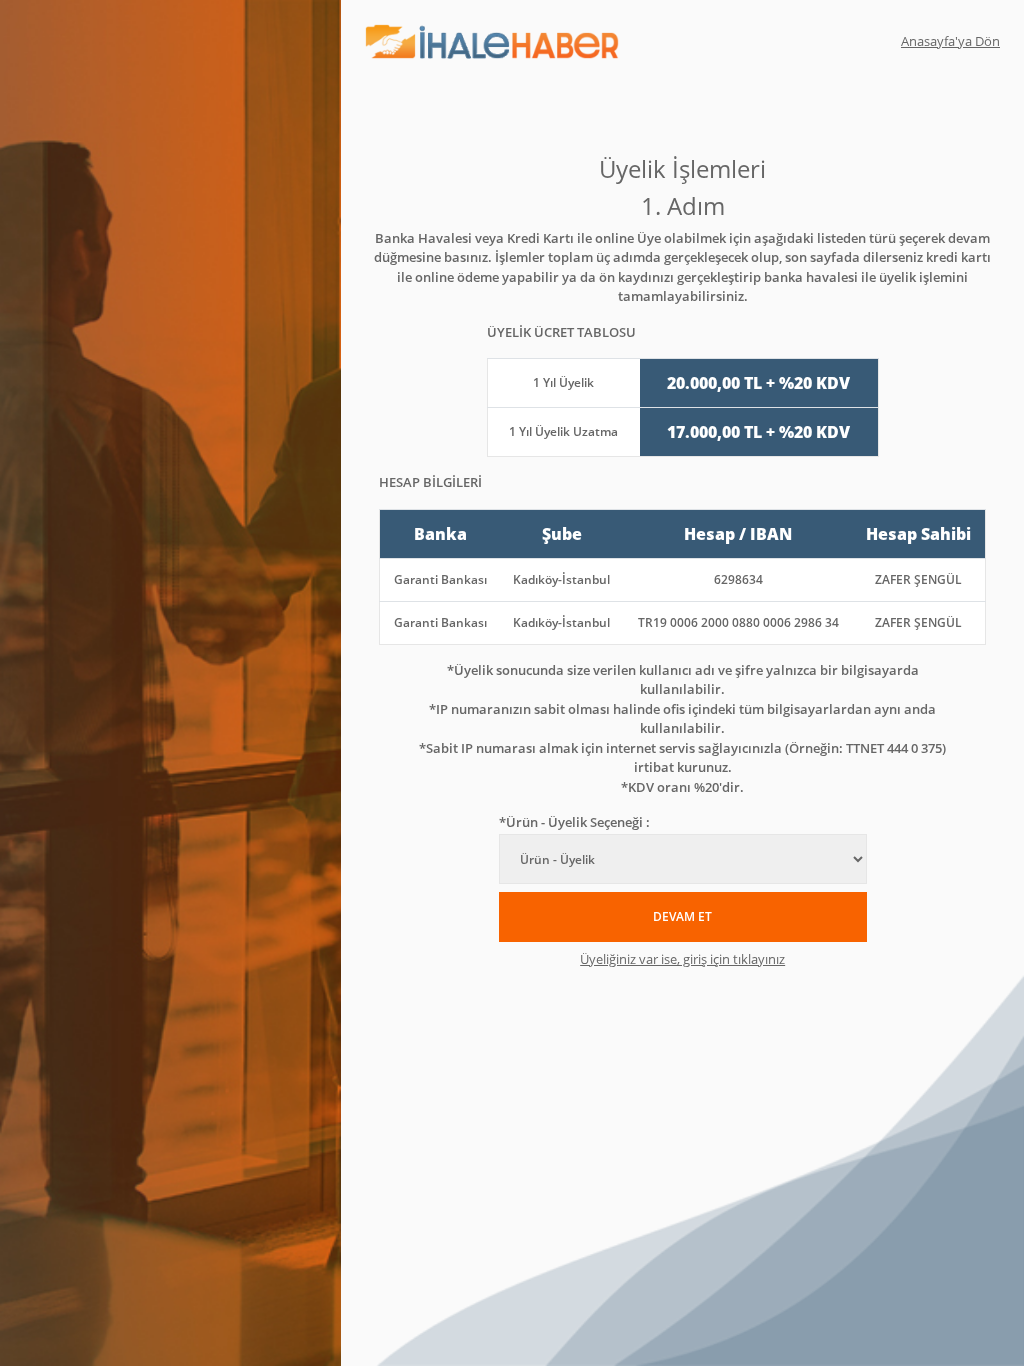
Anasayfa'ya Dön (950, 41)
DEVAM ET (682, 916)
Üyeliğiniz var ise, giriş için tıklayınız (682, 959)
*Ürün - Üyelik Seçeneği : (574, 822)
